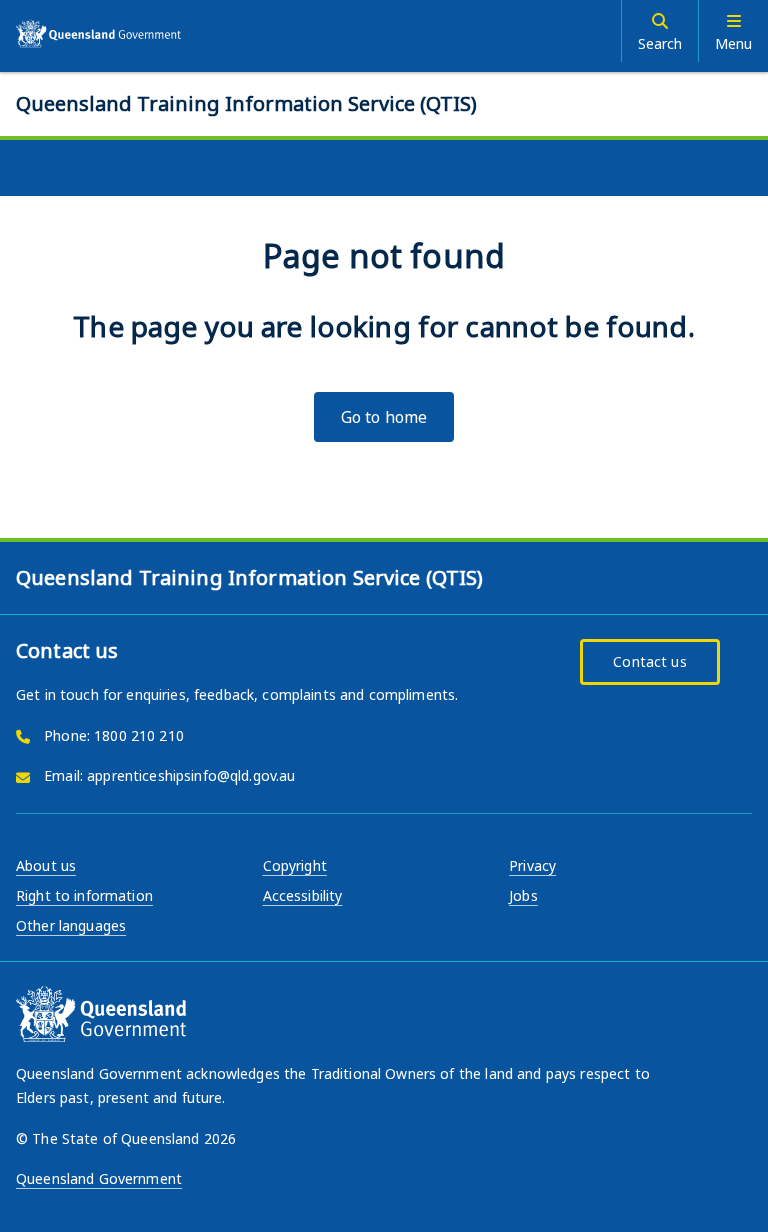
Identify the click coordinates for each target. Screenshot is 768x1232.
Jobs (523, 895)
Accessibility (303, 895)
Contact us (649, 661)
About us (46, 865)
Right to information (84, 895)
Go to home (384, 417)
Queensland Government (99, 1178)
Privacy (532, 865)
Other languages (71, 925)
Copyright (295, 865)
